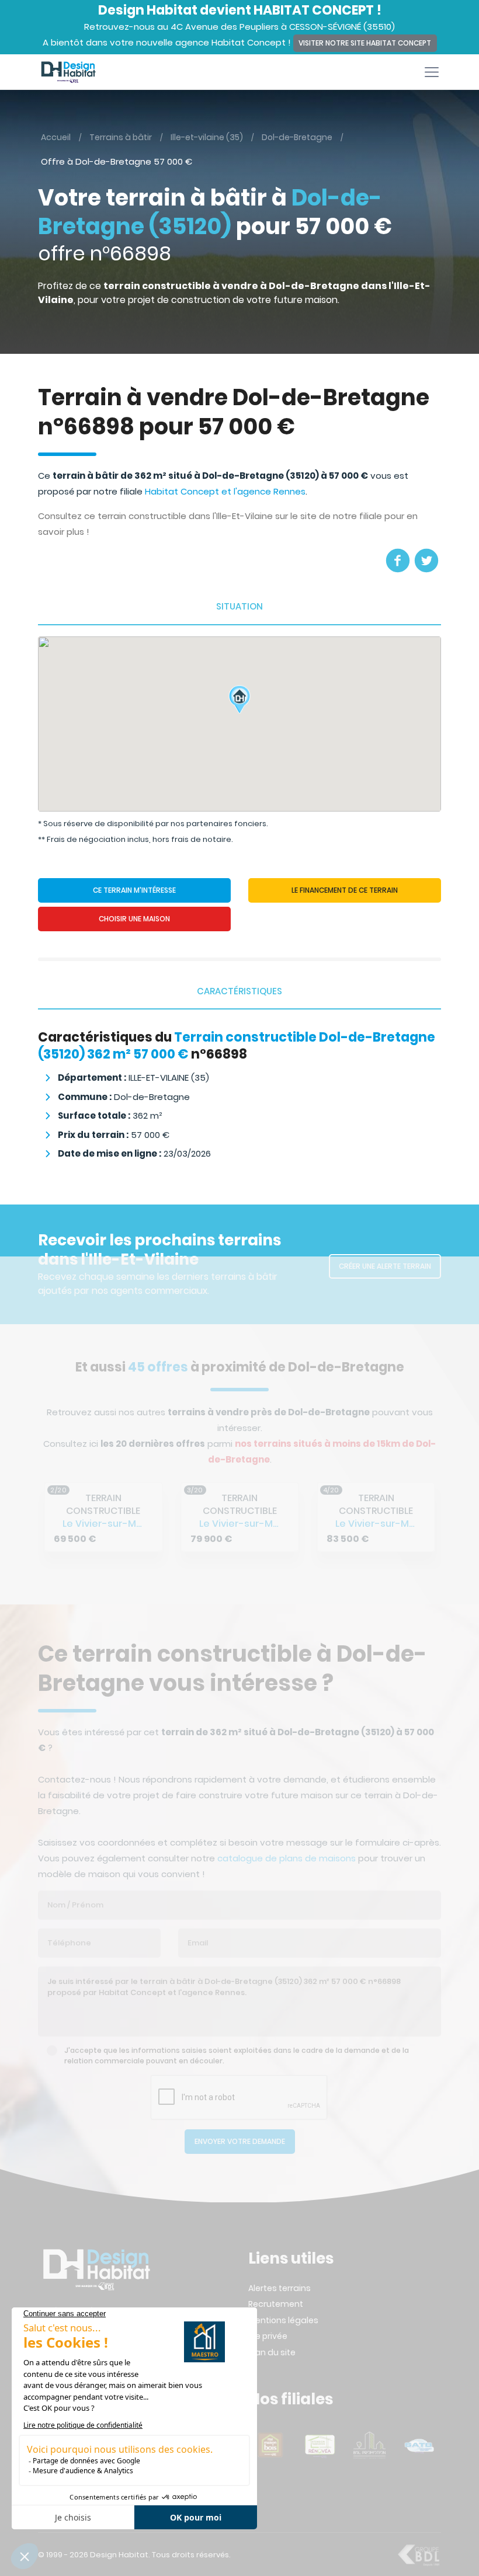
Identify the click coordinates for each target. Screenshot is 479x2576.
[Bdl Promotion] (320, 2445)
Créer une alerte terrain (385, 1266)
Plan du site (272, 2352)
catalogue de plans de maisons (287, 1858)
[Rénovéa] (270, 2445)
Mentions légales (283, 2320)
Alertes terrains (280, 2288)
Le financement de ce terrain (345, 890)
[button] (239, 710)
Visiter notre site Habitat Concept (365, 43)
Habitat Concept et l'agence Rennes (225, 491)
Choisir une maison (134, 919)
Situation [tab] (239, 606)
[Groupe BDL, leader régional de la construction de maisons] (419, 2554)
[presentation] (47, 1514)
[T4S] (419, 2445)
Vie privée (268, 2336)
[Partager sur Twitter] (426, 561)
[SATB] (369, 2445)
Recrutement (276, 2304)
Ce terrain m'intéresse (134, 890)
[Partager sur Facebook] (398, 561)
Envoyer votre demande (240, 2141)
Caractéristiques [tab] (239, 991)
